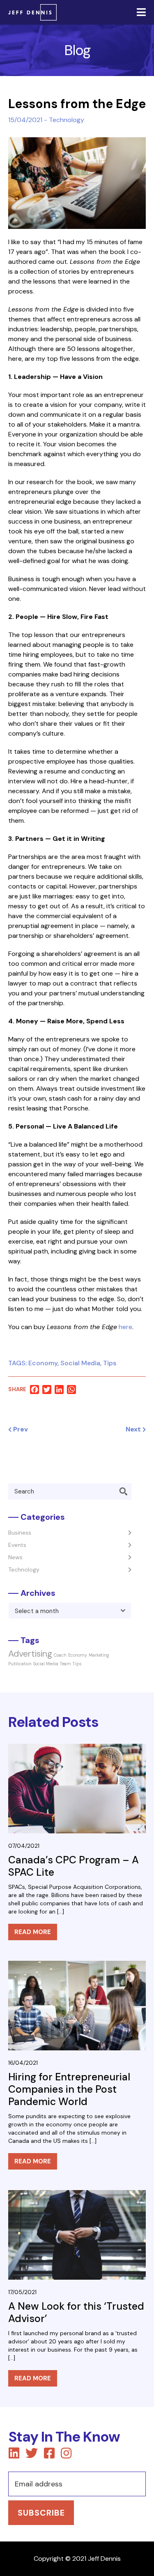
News (15, 1557)
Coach (60, 1655)
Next (134, 1429)
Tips (110, 1363)
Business (20, 1533)
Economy (43, 1363)
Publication (20, 1664)
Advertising (30, 1654)
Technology (67, 120)
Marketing (99, 1655)
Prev (20, 1429)
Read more (33, 1932)
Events (17, 1545)
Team (66, 1664)
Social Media (80, 1363)
